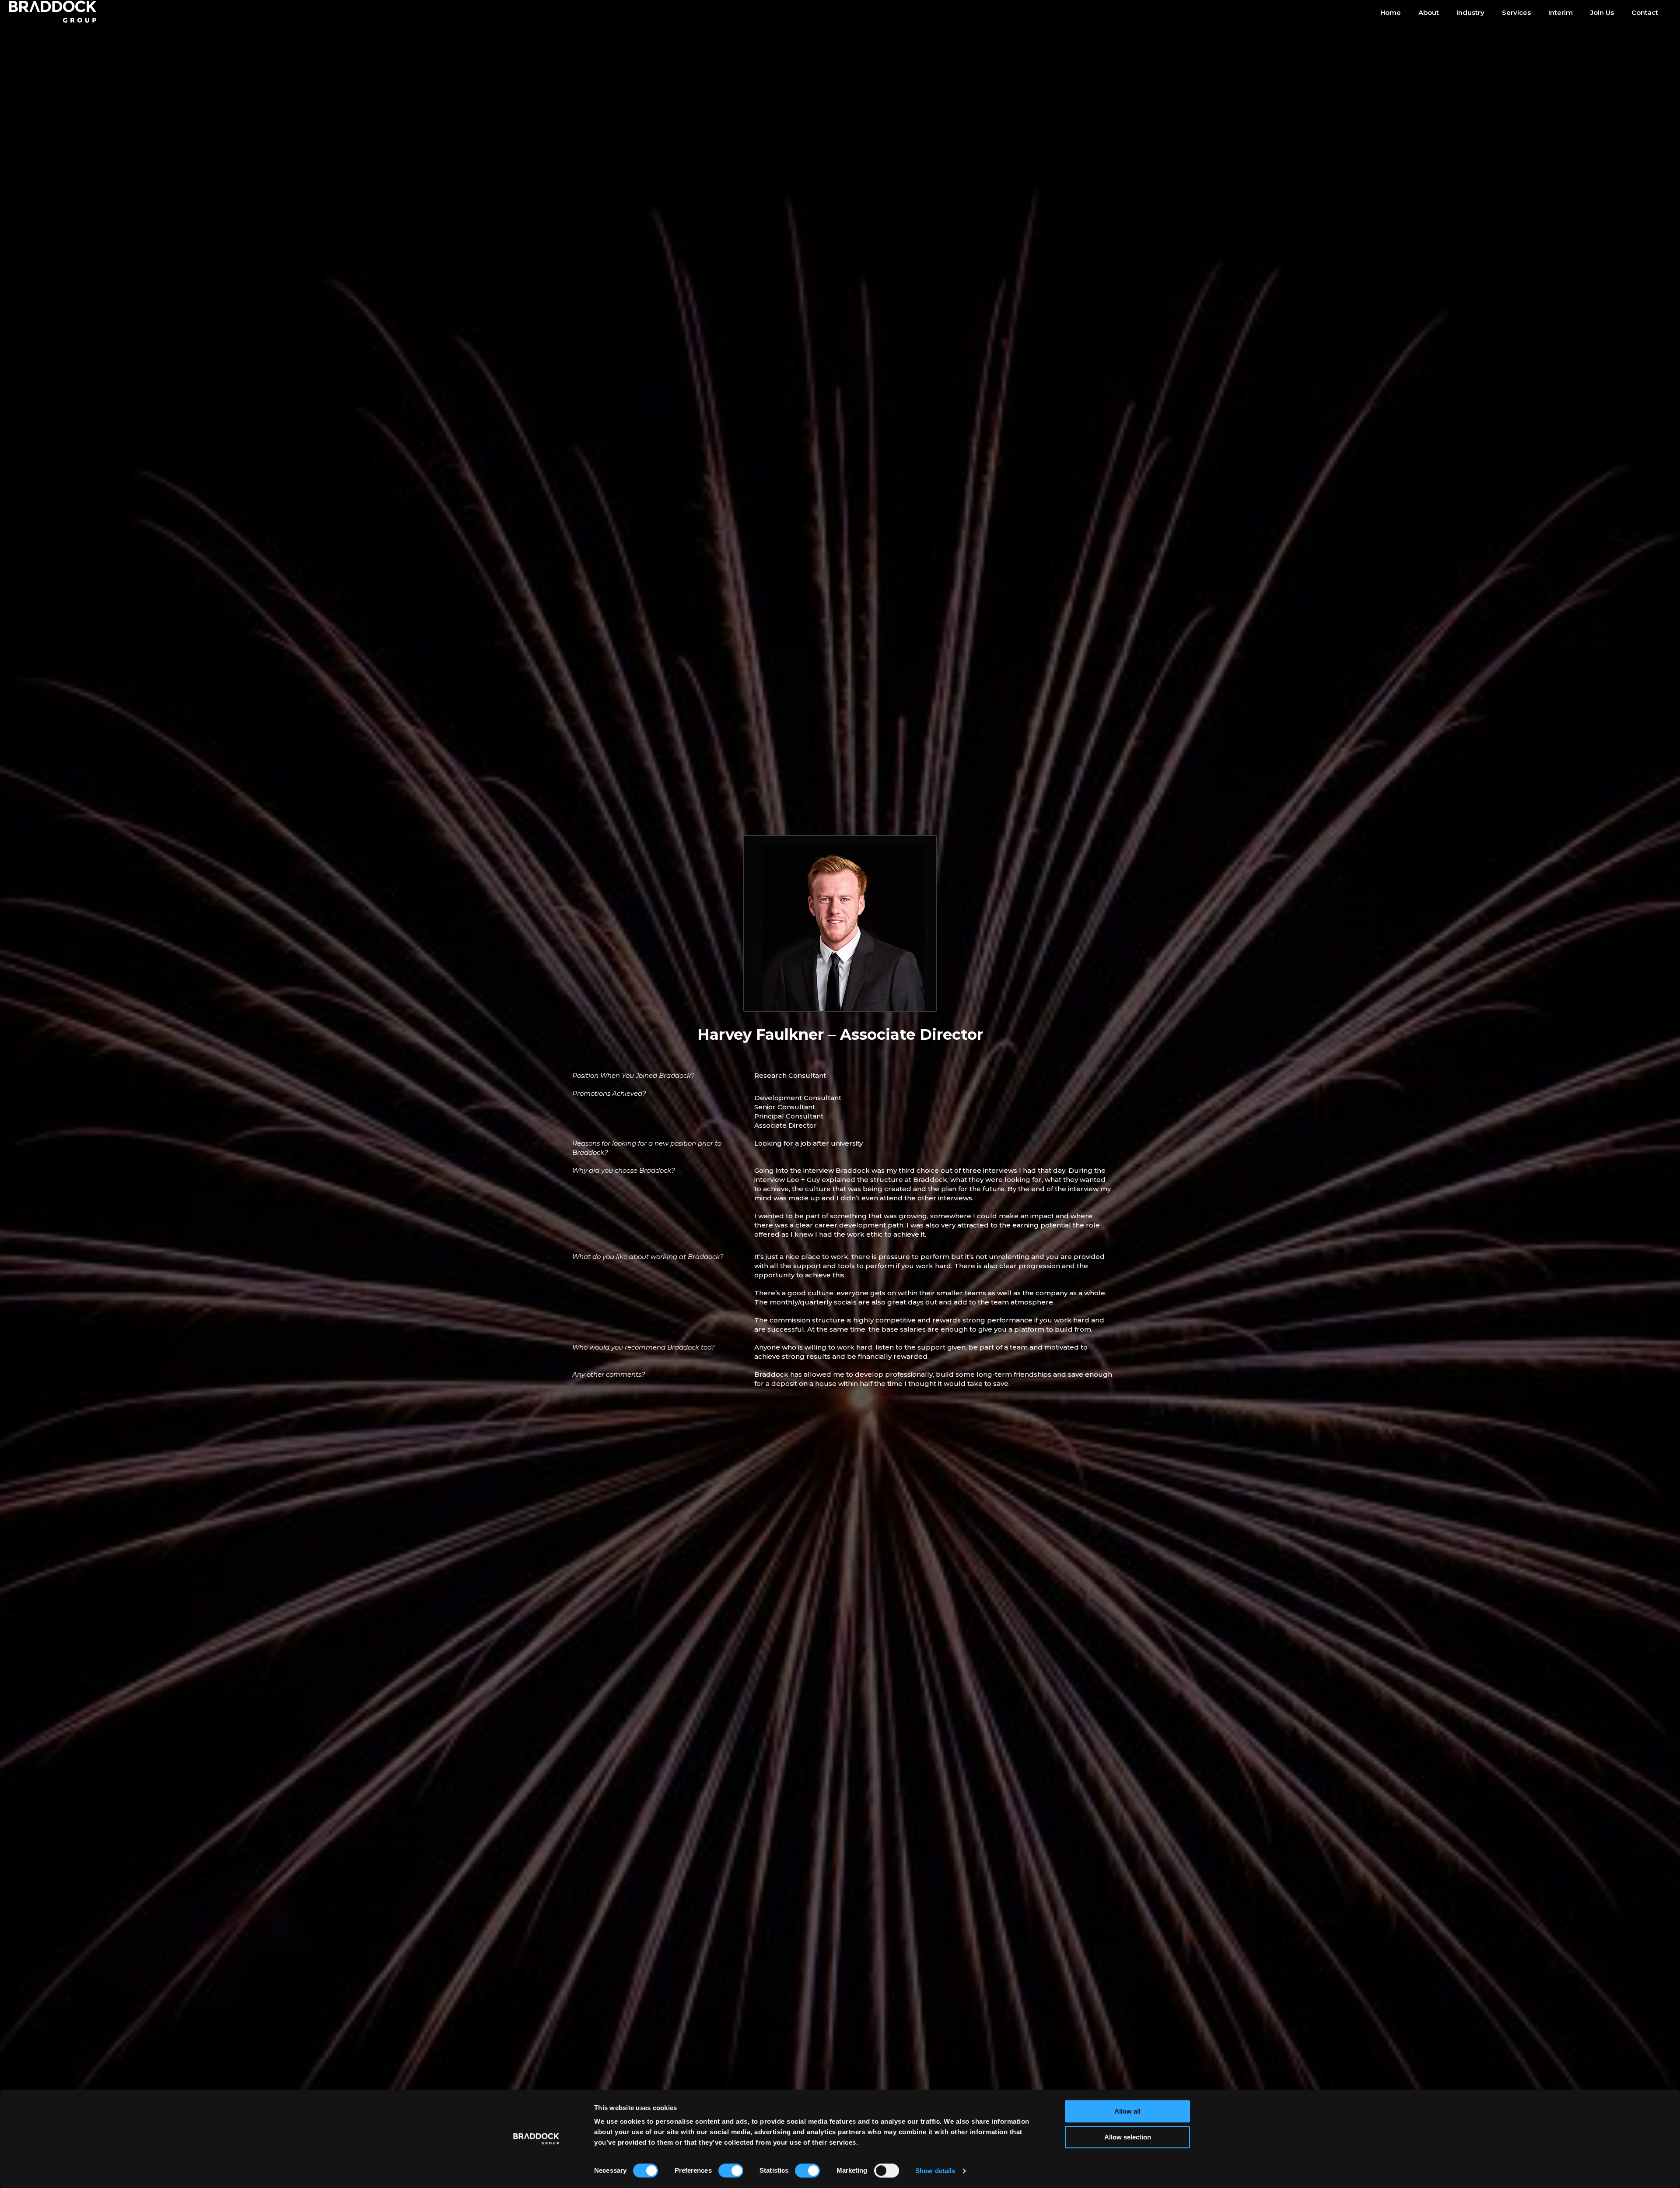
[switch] (731, 2170)
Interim (1561, 12)
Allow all (1127, 2111)
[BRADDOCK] (59, 12)
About (1429, 12)
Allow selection (1128, 2137)
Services (1516, 12)
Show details (935, 2171)
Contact (1645, 12)
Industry (1470, 12)
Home (1391, 12)
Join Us (1602, 12)
